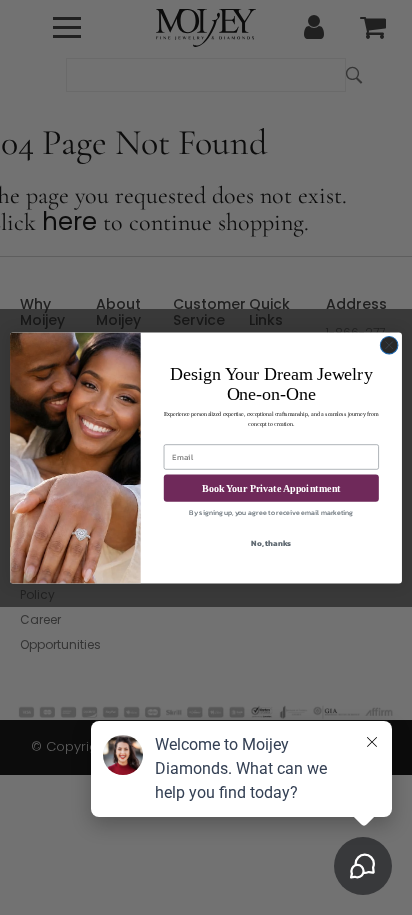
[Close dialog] (389, 345)
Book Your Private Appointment (271, 487)
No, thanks (271, 543)
